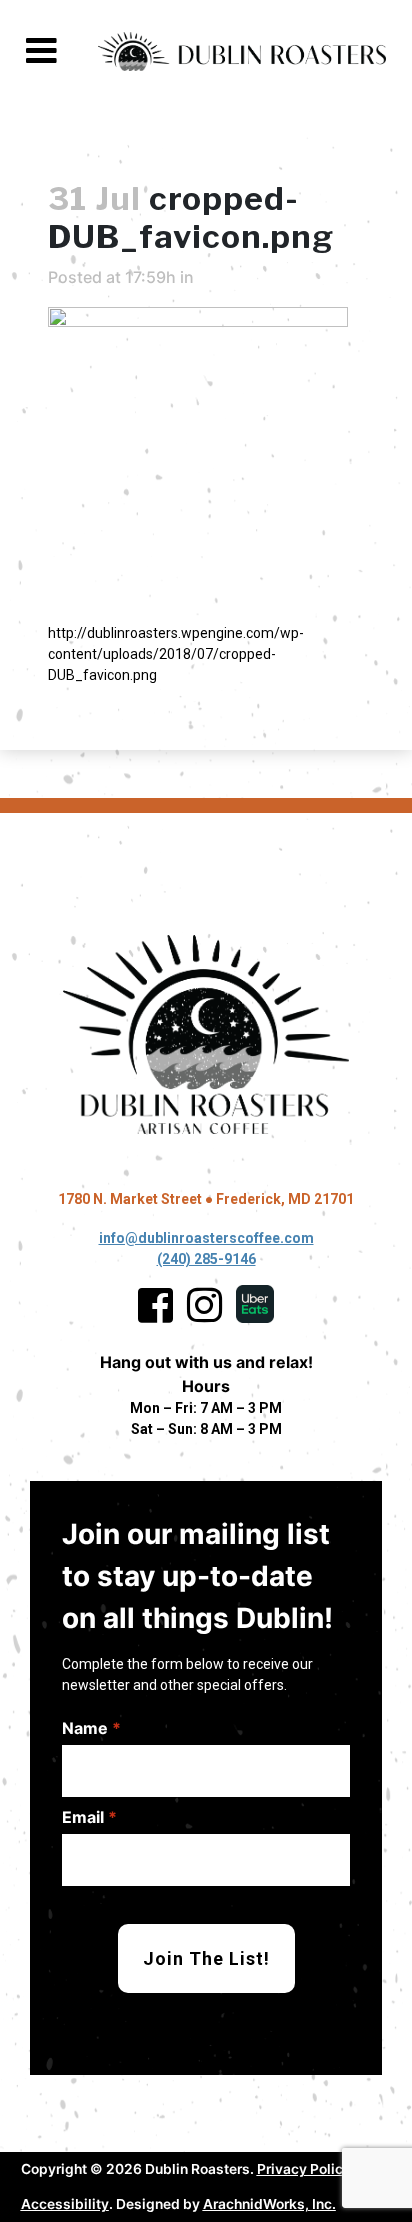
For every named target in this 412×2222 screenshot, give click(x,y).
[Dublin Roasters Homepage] (206, 1035)
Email (89, 1817)
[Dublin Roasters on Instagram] (204, 1305)
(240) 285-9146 (206, 1259)
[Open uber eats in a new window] (255, 1305)
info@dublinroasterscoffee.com (206, 1238)
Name (91, 1728)
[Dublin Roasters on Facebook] (155, 1305)
